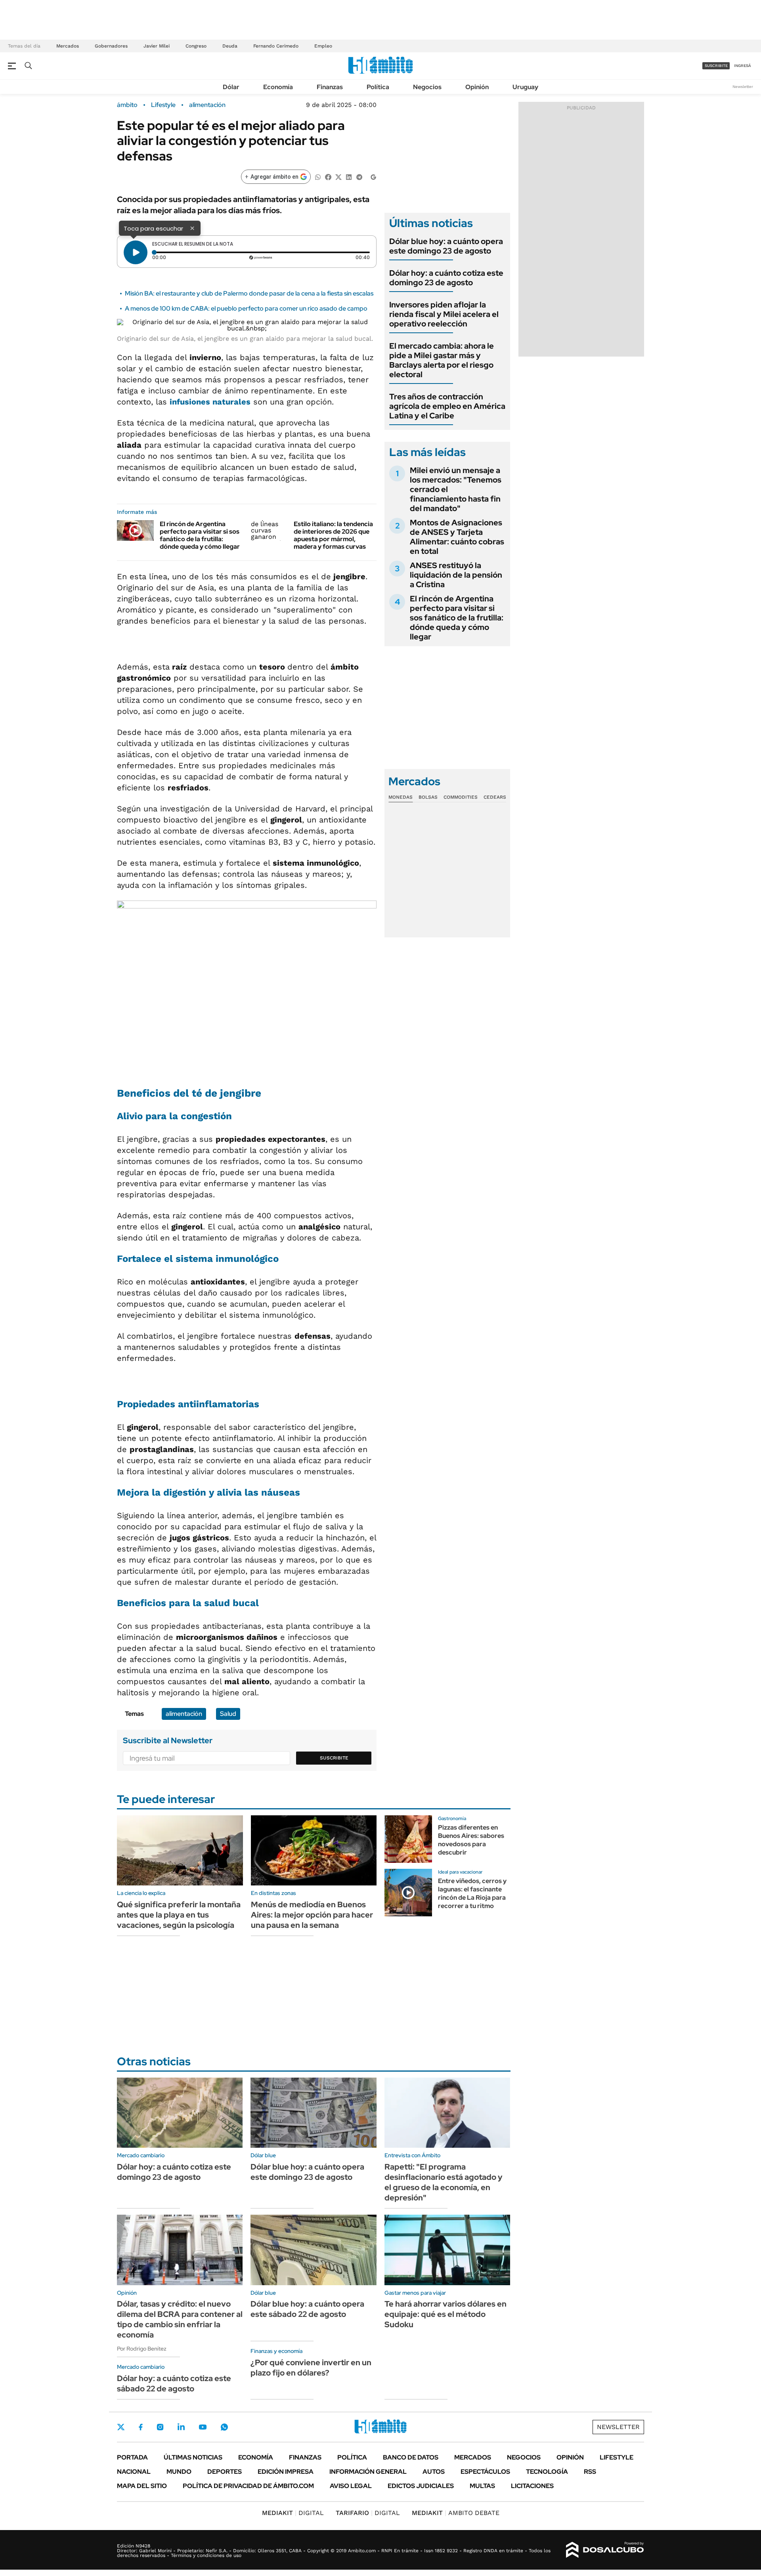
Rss (590, 2472)
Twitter (121, 2427)
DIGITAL (293, 2513)
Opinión (477, 87)
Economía (278, 87)
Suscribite (334, 1758)
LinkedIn (181, 2427)
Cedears (495, 797)
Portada (132, 2457)
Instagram (160, 2427)
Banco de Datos (411, 2457)
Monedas (401, 797)
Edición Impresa (286, 2472)
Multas (482, 2486)
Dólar (231, 87)
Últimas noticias (193, 2457)
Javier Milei (157, 46)
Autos (434, 2472)
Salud (228, 1714)
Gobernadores (111, 46)
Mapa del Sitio (142, 2486)
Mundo (179, 2472)
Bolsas (428, 797)
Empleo (323, 46)
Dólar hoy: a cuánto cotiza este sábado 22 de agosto (174, 2383)
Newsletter (743, 87)
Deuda (230, 46)
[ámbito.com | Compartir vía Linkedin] (349, 177)
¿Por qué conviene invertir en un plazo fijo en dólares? (311, 2368)
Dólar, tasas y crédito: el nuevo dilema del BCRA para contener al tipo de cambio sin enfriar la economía (180, 2319)
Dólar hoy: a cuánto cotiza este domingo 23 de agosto (446, 278)
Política (378, 87)
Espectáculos (485, 2472)
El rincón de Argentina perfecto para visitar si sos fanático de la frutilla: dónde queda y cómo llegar (200, 535)
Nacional (134, 2472)
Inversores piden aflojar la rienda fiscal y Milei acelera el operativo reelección (444, 314)
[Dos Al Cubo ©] (605, 2550)
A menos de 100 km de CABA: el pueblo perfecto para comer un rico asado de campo (246, 308)
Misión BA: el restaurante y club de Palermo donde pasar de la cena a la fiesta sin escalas (249, 293)
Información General (368, 2472)
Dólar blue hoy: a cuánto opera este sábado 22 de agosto (307, 2309)
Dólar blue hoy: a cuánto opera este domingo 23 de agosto (446, 246)
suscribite (716, 66)
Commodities (461, 797)
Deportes (225, 2472)
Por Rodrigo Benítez (142, 2349)
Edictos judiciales (421, 2486)
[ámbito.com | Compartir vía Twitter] (338, 177)
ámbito (127, 105)
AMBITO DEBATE (456, 2513)
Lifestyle (163, 105)
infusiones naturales (210, 402)
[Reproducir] (136, 252)
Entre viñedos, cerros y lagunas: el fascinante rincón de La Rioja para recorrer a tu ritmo (472, 1893)
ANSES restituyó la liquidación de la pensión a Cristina (456, 575)
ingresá (743, 66)
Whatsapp (224, 2427)
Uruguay (525, 87)
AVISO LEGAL (351, 2486)
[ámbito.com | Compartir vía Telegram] (359, 177)
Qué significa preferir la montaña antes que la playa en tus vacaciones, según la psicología (179, 1915)
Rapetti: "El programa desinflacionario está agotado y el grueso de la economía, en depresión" (444, 2182)
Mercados (68, 46)
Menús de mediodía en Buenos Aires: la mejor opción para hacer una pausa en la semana (312, 1915)
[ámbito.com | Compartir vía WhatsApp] (318, 177)
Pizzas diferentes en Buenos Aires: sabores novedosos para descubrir (471, 1840)
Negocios (427, 87)
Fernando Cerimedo (276, 46)
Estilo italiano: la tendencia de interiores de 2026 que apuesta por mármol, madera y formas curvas (333, 535)
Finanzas (330, 87)
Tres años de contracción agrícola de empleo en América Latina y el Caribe (447, 406)
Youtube (203, 2427)
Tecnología (547, 2472)
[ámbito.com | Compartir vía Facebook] (328, 177)
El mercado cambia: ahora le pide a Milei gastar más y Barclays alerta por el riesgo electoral (442, 360)
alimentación (207, 105)
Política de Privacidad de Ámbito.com (248, 2486)
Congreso (196, 46)
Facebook (141, 2427)
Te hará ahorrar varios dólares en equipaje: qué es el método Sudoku (446, 2314)
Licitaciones (532, 2486)
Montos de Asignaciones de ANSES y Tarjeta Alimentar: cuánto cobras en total (457, 537)
